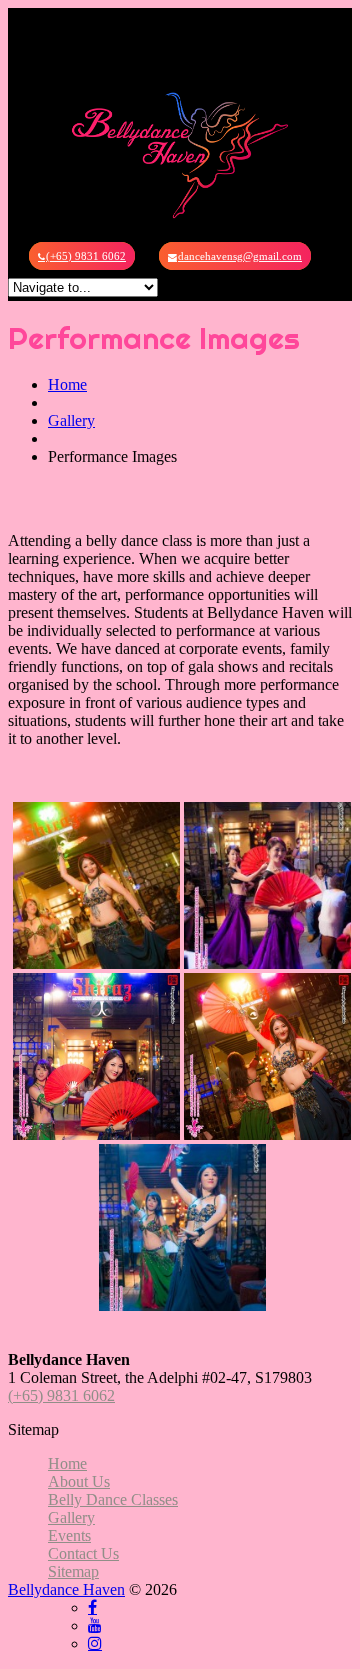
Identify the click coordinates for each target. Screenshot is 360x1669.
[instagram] (95, 1643)
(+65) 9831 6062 (86, 256)
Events (69, 1535)
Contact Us (83, 1553)
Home (67, 384)
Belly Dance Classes (113, 1499)
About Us (79, 1481)
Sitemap (73, 1571)
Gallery (71, 420)
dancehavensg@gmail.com (240, 256)
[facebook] (92, 1607)
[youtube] (95, 1625)
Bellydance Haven (66, 1589)
